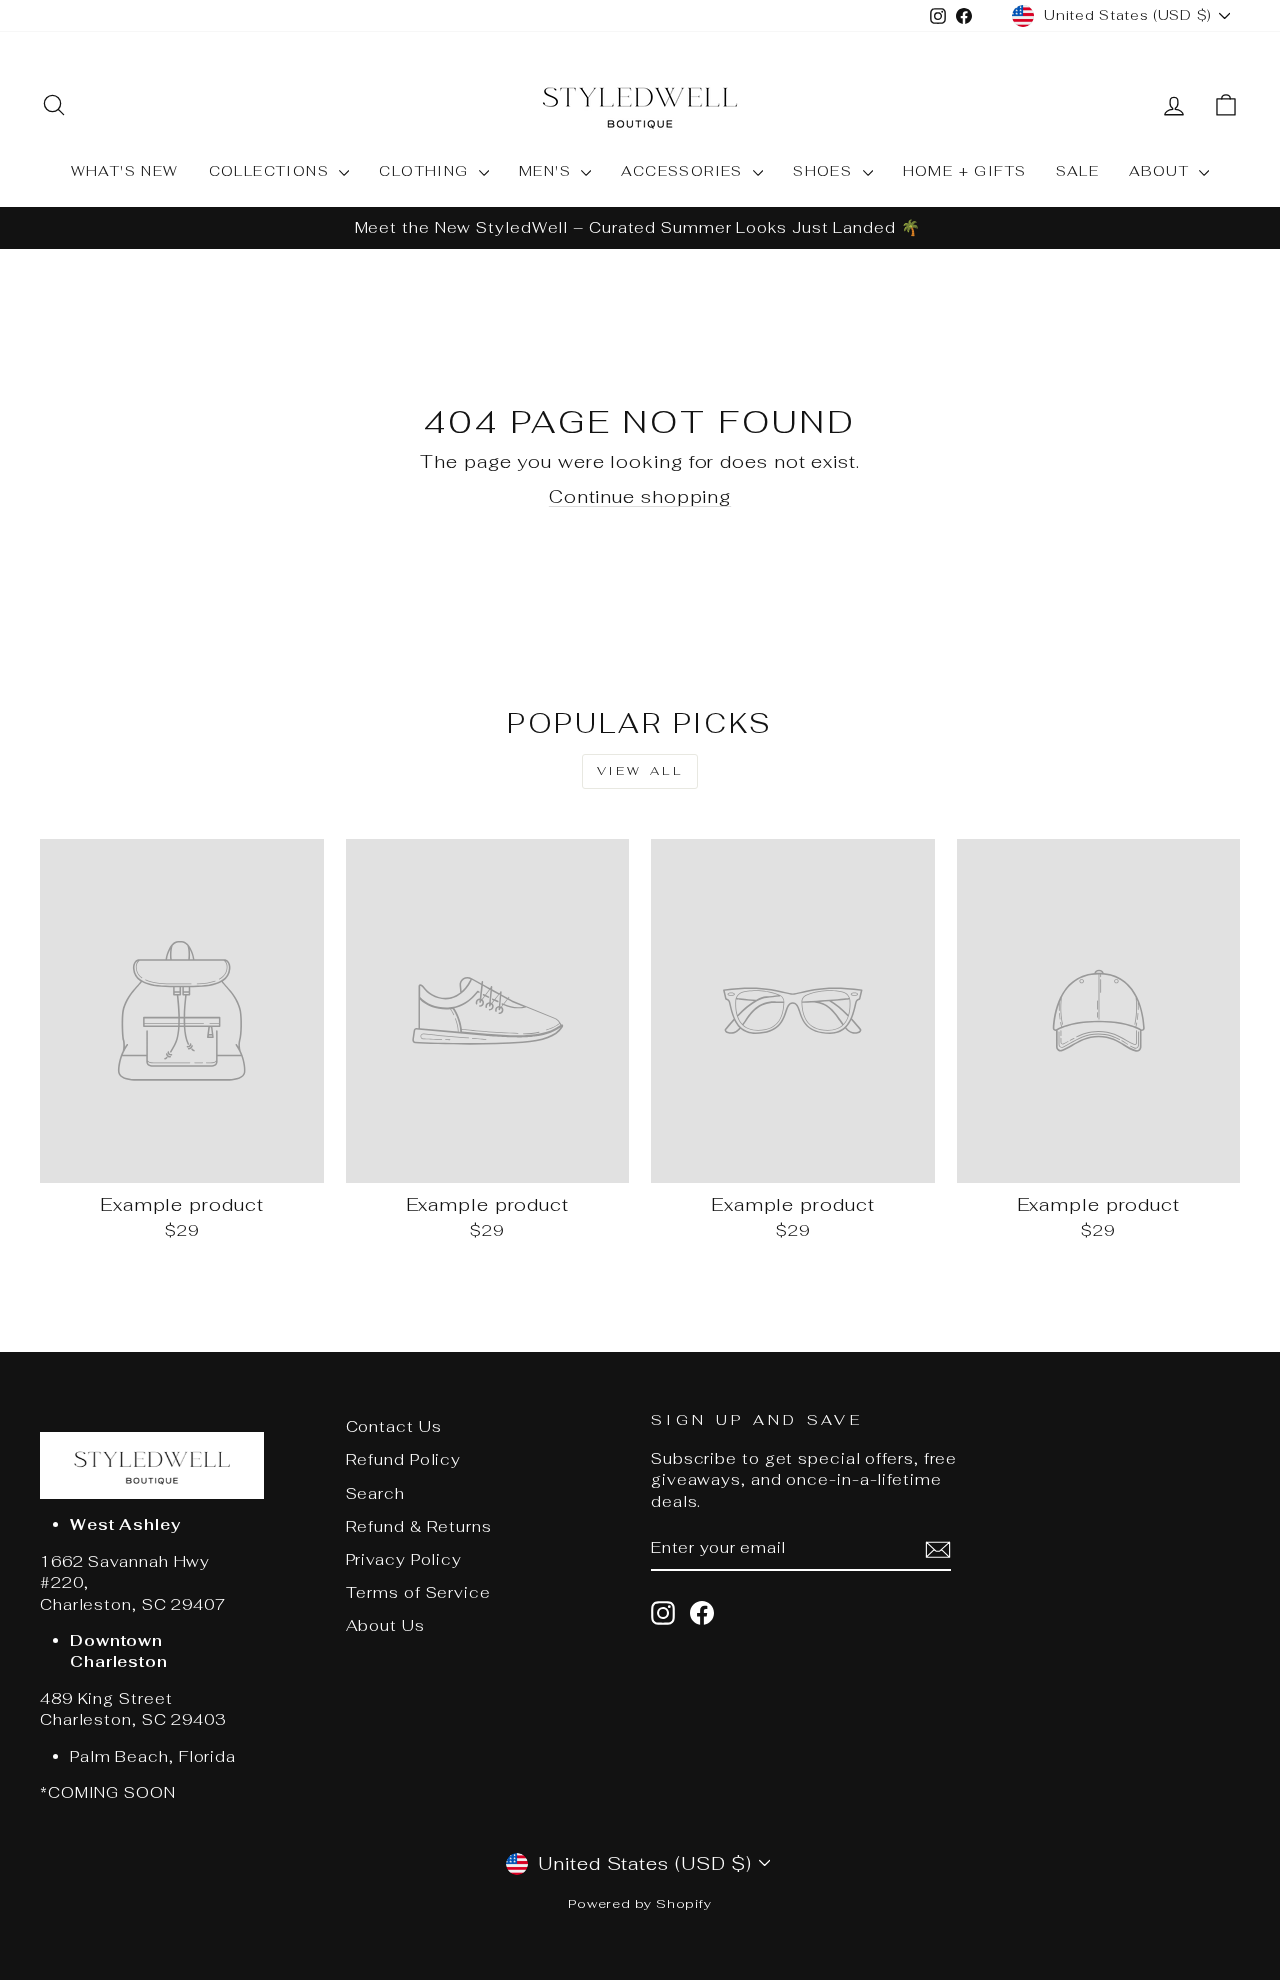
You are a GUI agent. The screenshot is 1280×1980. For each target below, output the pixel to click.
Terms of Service (418, 1592)
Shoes (825, 171)
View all (640, 771)
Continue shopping (640, 496)
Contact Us (394, 1426)
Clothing (426, 171)
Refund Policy (404, 1459)
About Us (385, 1625)
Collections (272, 171)
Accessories (684, 171)
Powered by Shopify (640, 1903)
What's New (125, 171)
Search (375, 1493)
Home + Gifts (965, 171)
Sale (1077, 171)
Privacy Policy (404, 1559)
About (1161, 171)
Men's (547, 171)
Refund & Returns (419, 1526)
